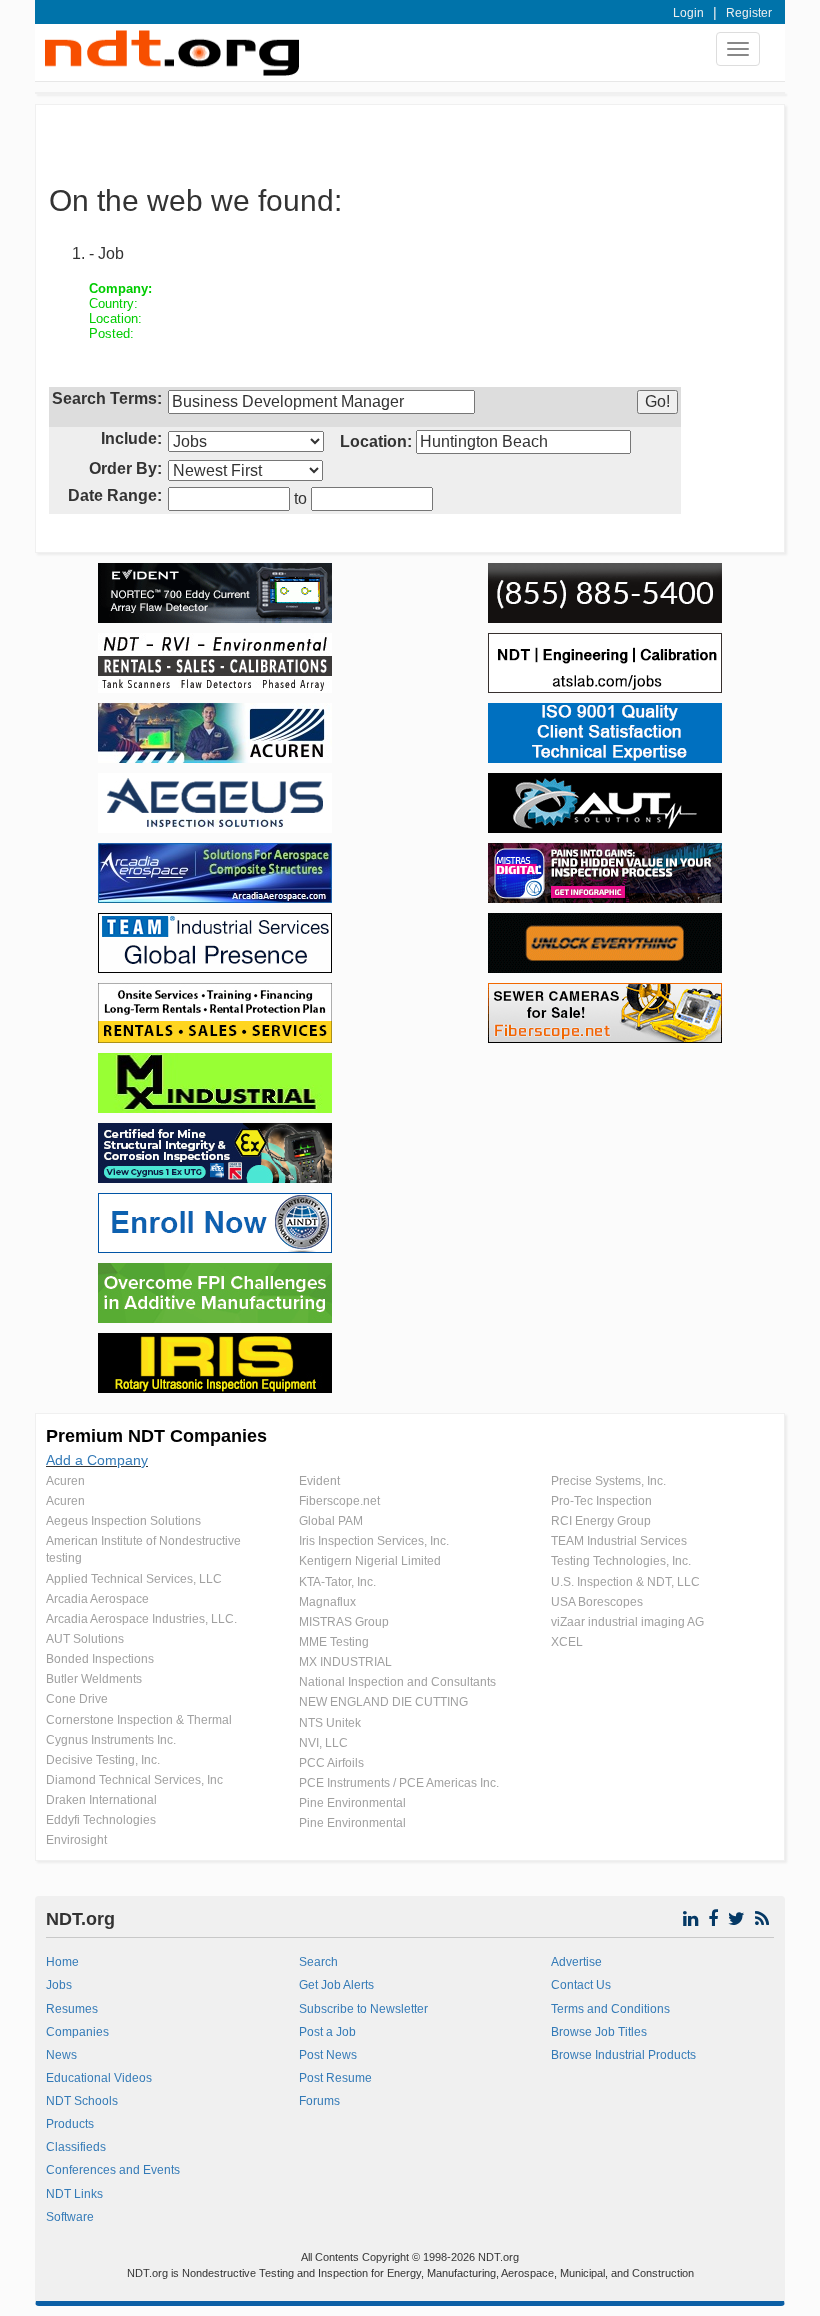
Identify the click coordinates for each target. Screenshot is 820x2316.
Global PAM (331, 1521)
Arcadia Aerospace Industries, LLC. (141, 1619)
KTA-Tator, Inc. (337, 1582)
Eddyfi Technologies (101, 1820)
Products (70, 2124)
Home (62, 1962)
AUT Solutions (85, 1639)
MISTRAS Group (344, 1622)
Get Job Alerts (336, 1985)
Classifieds (76, 2147)
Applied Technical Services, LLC (134, 1579)
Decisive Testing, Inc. (103, 1760)
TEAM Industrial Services (619, 1541)
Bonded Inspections (100, 1659)
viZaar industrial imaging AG (627, 1622)
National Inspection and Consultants (397, 1682)
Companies (77, 2032)
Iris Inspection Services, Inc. (374, 1541)
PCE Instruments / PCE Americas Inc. (399, 1783)
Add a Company (97, 1460)
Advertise (576, 1962)
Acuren (65, 1481)
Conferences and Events (113, 2170)
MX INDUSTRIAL (345, 1662)
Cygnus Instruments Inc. (111, 1740)
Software (70, 2217)
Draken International (101, 1800)
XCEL (567, 1642)
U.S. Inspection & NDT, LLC (625, 1582)
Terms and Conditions (610, 2009)
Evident (319, 1481)
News (61, 2055)
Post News (328, 2055)
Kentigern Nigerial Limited (370, 1561)
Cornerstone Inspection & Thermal (139, 1720)
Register (749, 13)
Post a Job (327, 2032)
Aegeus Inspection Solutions (123, 1521)
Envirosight (76, 1840)
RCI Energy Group (601, 1521)
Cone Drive (77, 1699)
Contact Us (581, 1985)
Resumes (72, 2009)
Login (688, 13)
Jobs (59, 1985)
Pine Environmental (352, 1803)
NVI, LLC (323, 1743)
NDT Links (74, 2194)
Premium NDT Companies (156, 1436)
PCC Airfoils (331, 1763)
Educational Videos (99, 2078)
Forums (319, 2101)
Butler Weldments (94, 1679)
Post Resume (335, 2078)
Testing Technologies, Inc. (621, 1561)
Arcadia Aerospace (97, 1599)
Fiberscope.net (339, 1501)
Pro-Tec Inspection (601, 1501)
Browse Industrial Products (623, 2055)
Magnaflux (327, 1602)
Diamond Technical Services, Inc (134, 1780)
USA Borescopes (597, 1602)
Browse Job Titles (599, 2032)
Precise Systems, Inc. (608, 1481)
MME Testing (334, 1642)
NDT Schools (82, 2101)
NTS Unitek (330, 1723)
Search (318, 1962)
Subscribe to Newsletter (363, 2009)
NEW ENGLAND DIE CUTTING (383, 1702)
